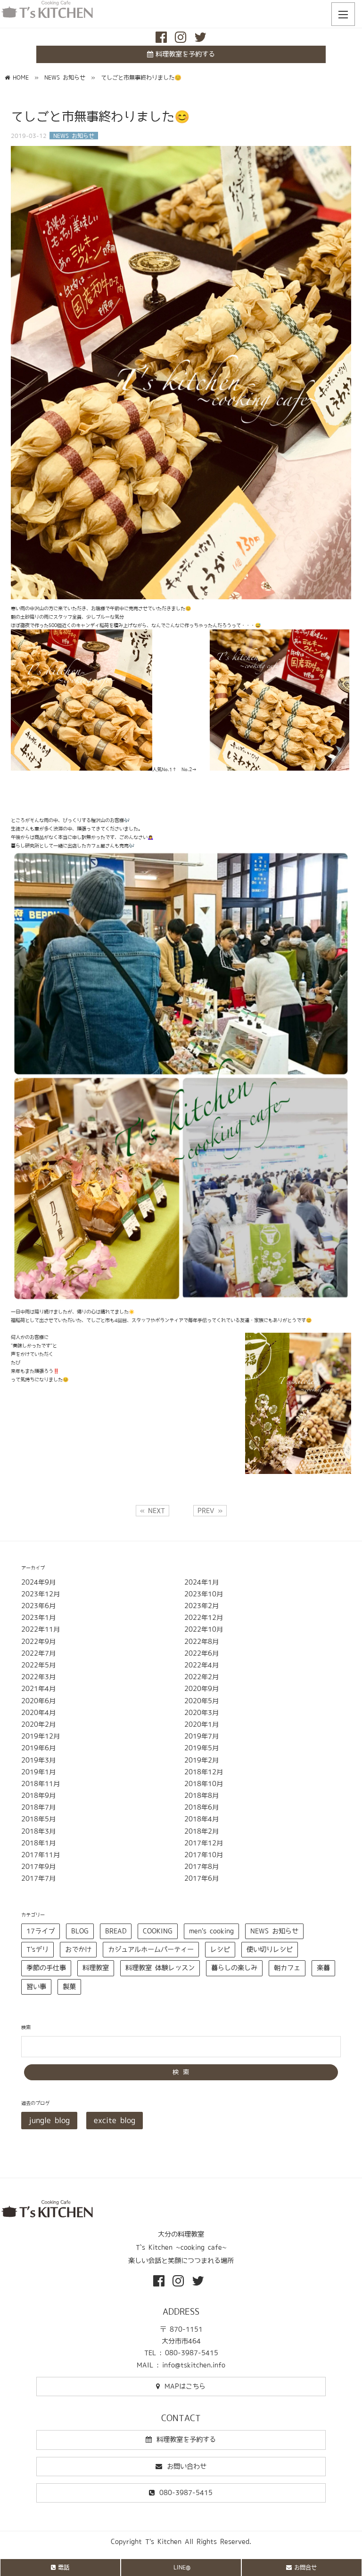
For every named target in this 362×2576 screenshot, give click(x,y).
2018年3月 (38, 1831)
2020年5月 (202, 1701)
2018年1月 (38, 1843)
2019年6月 (38, 1748)
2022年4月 (202, 1665)
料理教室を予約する (185, 54)
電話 (64, 2567)
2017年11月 (41, 1855)
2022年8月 (202, 1642)
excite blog (115, 2120)
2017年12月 (204, 1843)
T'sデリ (37, 1949)
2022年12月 (204, 1618)
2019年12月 (41, 1736)
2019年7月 (202, 1736)
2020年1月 (202, 1724)
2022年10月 (204, 1629)
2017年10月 (204, 1855)
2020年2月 (38, 1724)
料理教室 (96, 1968)
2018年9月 (38, 1795)
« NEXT (152, 1511)
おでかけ (78, 1949)
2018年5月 (38, 1819)
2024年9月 (38, 1582)
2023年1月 (38, 1618)
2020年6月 (38, 1701)
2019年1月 (38, 1772)
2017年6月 (202, 1878)
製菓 (69, 1987)
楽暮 (323, 1968)
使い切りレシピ (270, 1949)
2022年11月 (41, 1629)
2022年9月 (38, 1642)
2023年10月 (204, 1594)
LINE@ (182, 2567)
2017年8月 (202, 1867)
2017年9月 (38, 1867)
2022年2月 (202, 1677)
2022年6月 (202, 1653)
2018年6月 (202, 1807)
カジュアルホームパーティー (151, 1949)
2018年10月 (204, 1784)
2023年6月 (38, 1606)
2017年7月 (38, 1878)
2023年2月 (202, 1606)
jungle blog (49, 2120)
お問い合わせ (187, 2466)
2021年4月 (38, 1689)
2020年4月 (38, 1713)
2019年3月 (38, 1760)
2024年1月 (202, 1582)
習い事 (36, 1987)
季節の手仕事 (46, 1968)
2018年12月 (204, 1772)
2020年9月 (202, 1689)
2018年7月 (38, 1807)
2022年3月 (38, 1677)
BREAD (116, 1931)
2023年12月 (41, 1594)
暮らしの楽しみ (234, 1968)
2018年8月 (202, 1795)
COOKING (158, 1931)
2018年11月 (41, 1784)
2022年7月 (38, 1653)
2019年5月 (202, 1748)
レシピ (220, 1949)
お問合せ (305, 2567)
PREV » (210, 1511)
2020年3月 (202, 1713)
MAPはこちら (185, 2386)
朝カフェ (287, 1968)
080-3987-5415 (186, 2493)
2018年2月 (202, 1831)
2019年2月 (202, 1760)
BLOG (80, 1931)
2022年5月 (38, 1665)
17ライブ (41, 1931)
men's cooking (211, 1931)
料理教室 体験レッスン (160, 1968)
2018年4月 (202, 1819)
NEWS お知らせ (274, 1931)
